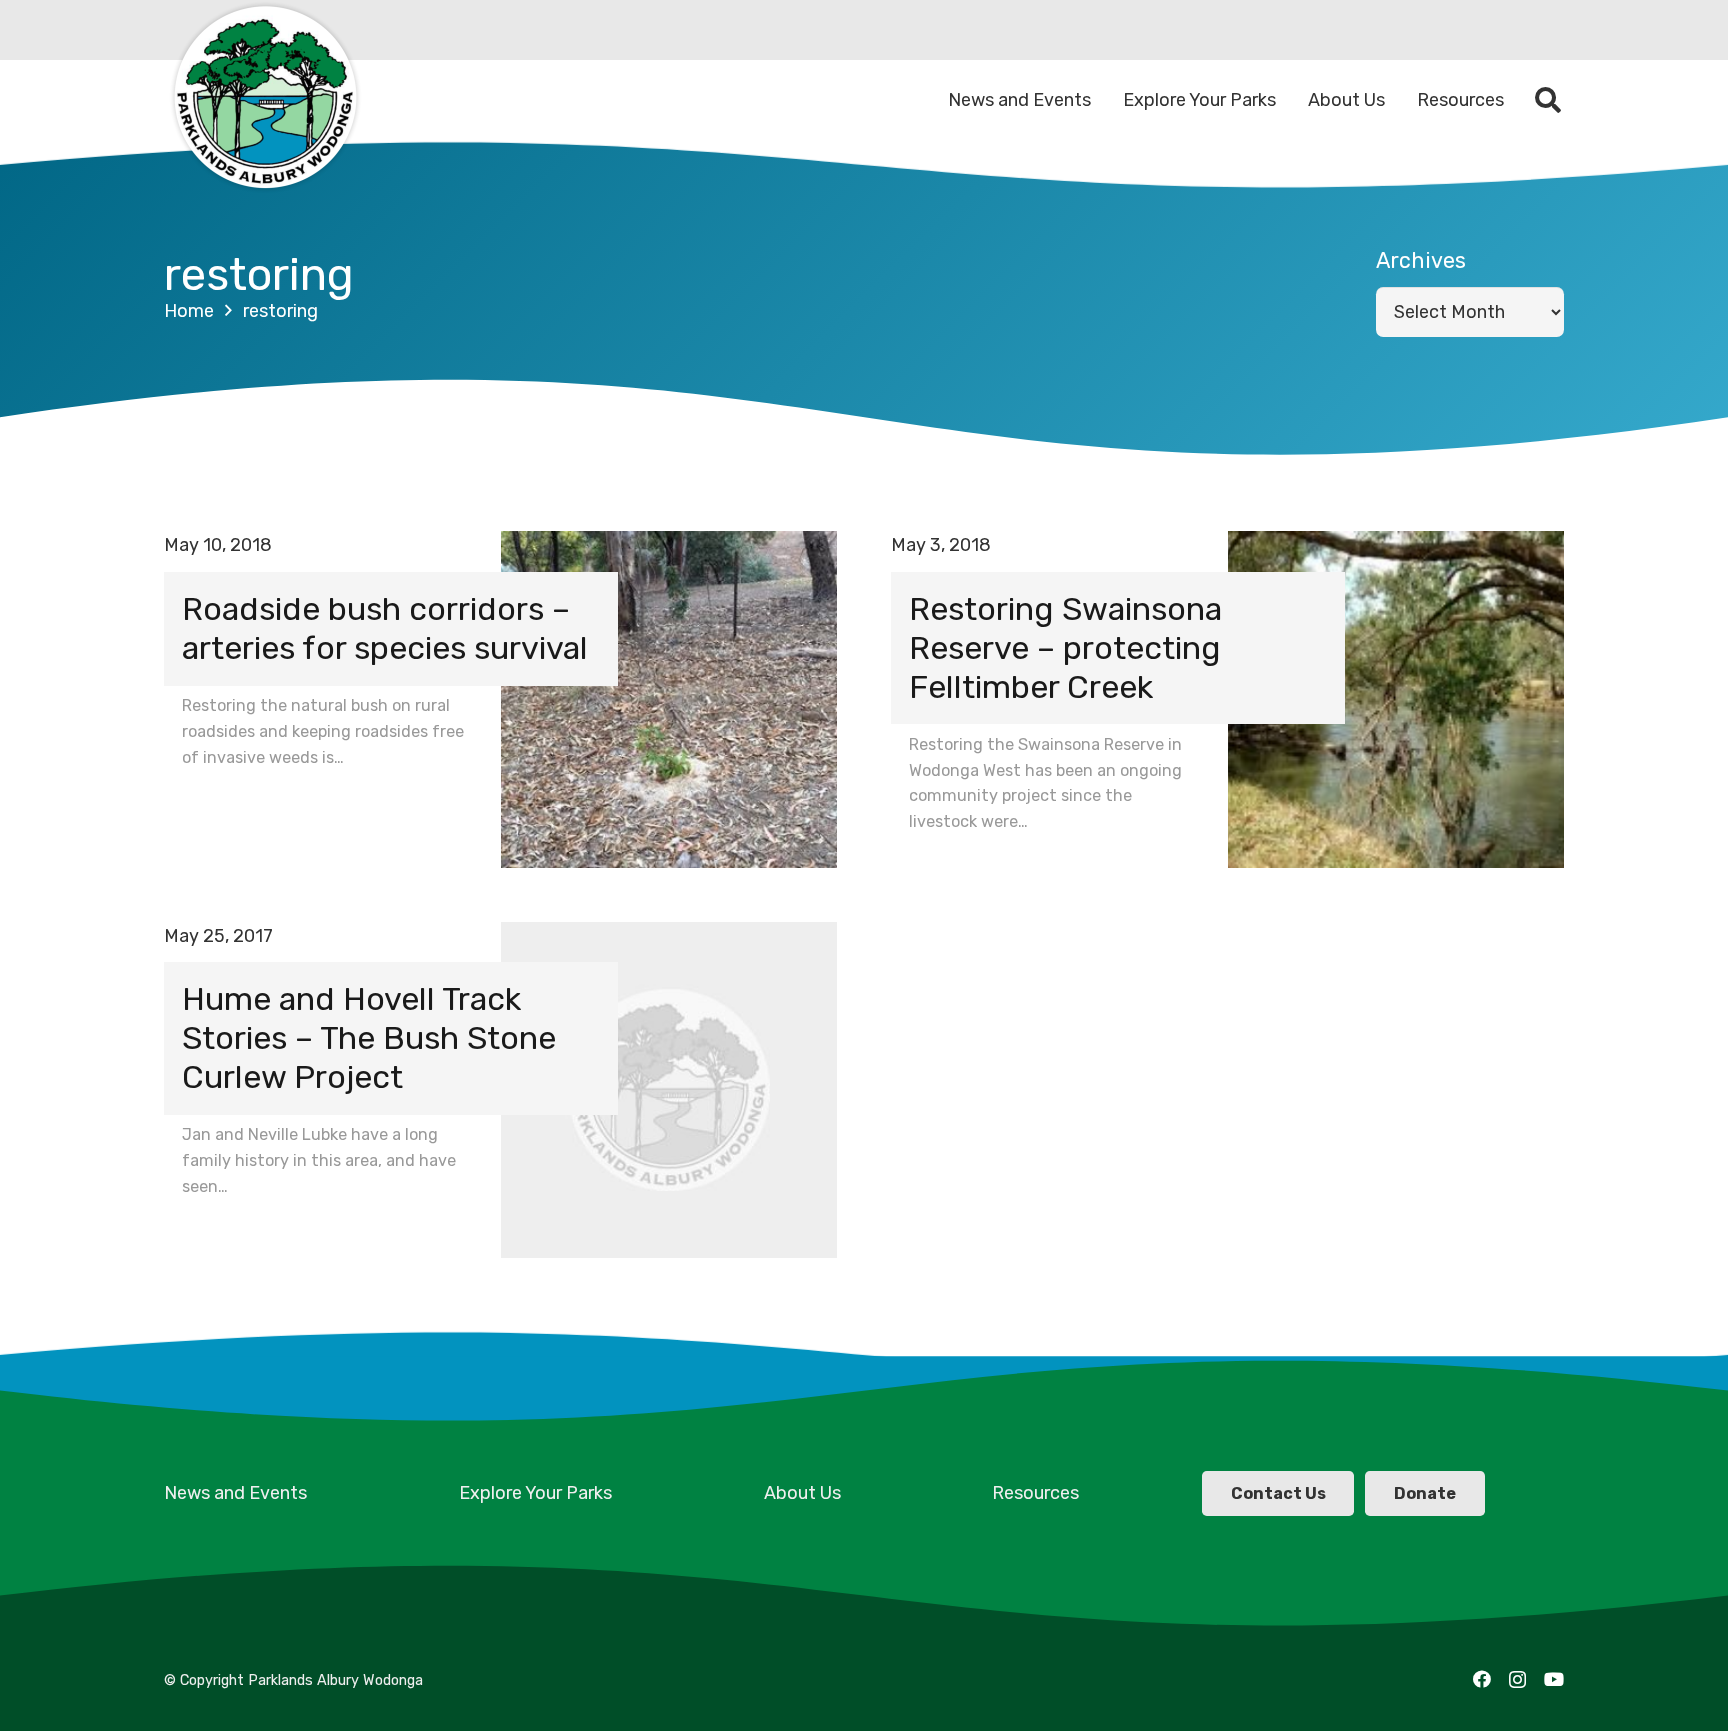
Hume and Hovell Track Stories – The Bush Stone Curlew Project (369, 1038)
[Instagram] (1517, 1680)
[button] (1548, 100)
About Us (802, 1493)
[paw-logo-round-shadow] (264, 100)
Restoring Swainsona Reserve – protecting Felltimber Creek (1065, 648)
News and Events (235, 1493)
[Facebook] (1482, 1679)
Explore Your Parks (535, 1493)
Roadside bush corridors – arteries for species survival (385, 628)
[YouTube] (1554, 1679)
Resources (1035, 1493)
